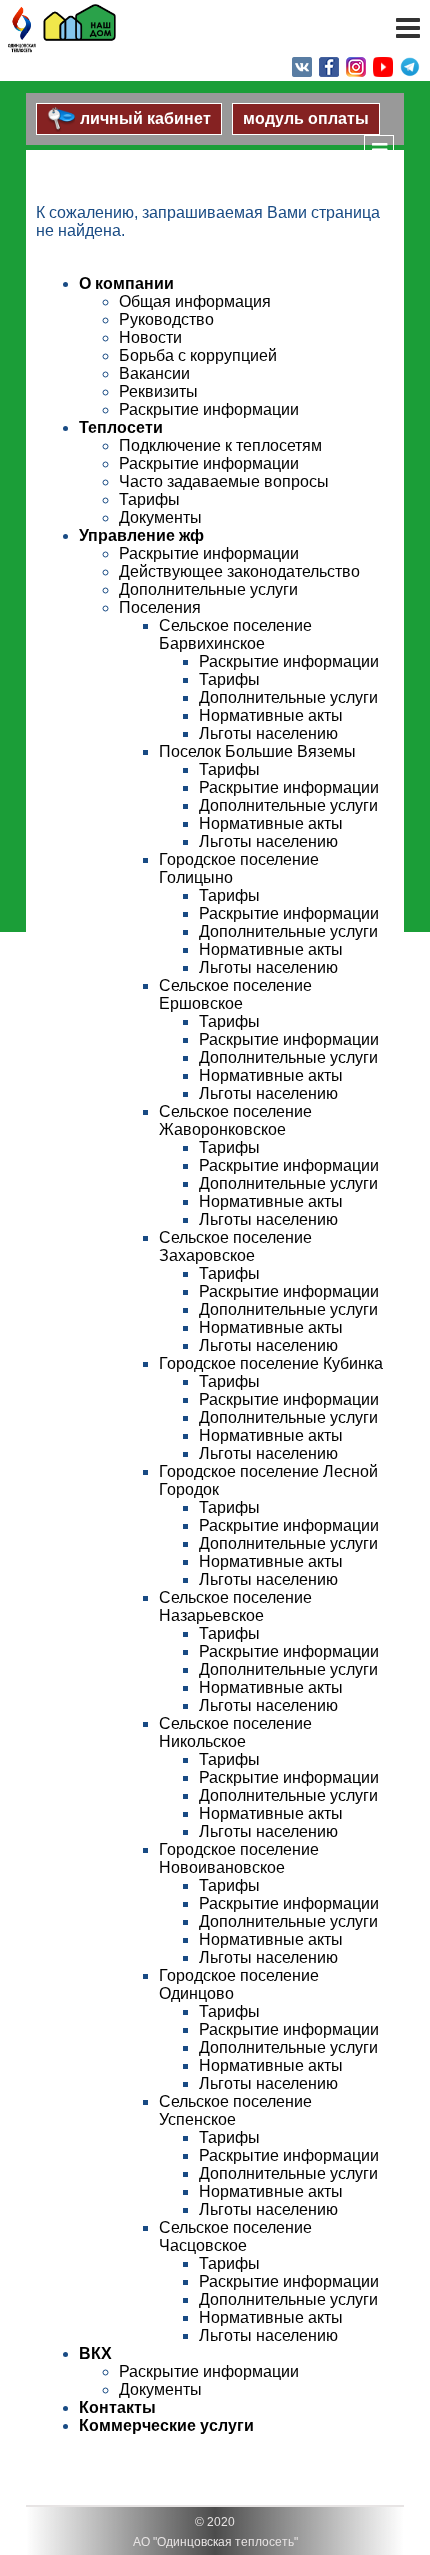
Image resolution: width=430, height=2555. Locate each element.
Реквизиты (158, 391)
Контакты (117, 2407)
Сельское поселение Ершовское (235, 994)
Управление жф (141, 535)
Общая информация (195, 301)
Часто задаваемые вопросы (224, 481)
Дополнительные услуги (208, 589)
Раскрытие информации (209, 409)
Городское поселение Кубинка (271, 1363)
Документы (160, 517)
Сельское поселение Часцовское (235, 2236)
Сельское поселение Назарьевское (235, 1606)
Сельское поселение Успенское (235, 2110)
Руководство (166, 319)
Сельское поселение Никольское (235, 1732)
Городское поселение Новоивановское (239, 1858)
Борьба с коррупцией (198, 355)
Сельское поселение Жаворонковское (235, 1120)
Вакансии (154, 373)
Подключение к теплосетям (220, 445)
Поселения (160, 607)
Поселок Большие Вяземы (257, 751)
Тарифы (149, 499)
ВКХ (95, 2353)
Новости (150, 337)
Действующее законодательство (239, 571)
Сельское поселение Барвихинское (235, 634)
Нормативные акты (271, 715)
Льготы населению (268, 733)
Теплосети (121, 427)
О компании (126, 283)
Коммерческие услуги (166, 2425)
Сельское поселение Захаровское (235, 1246)
